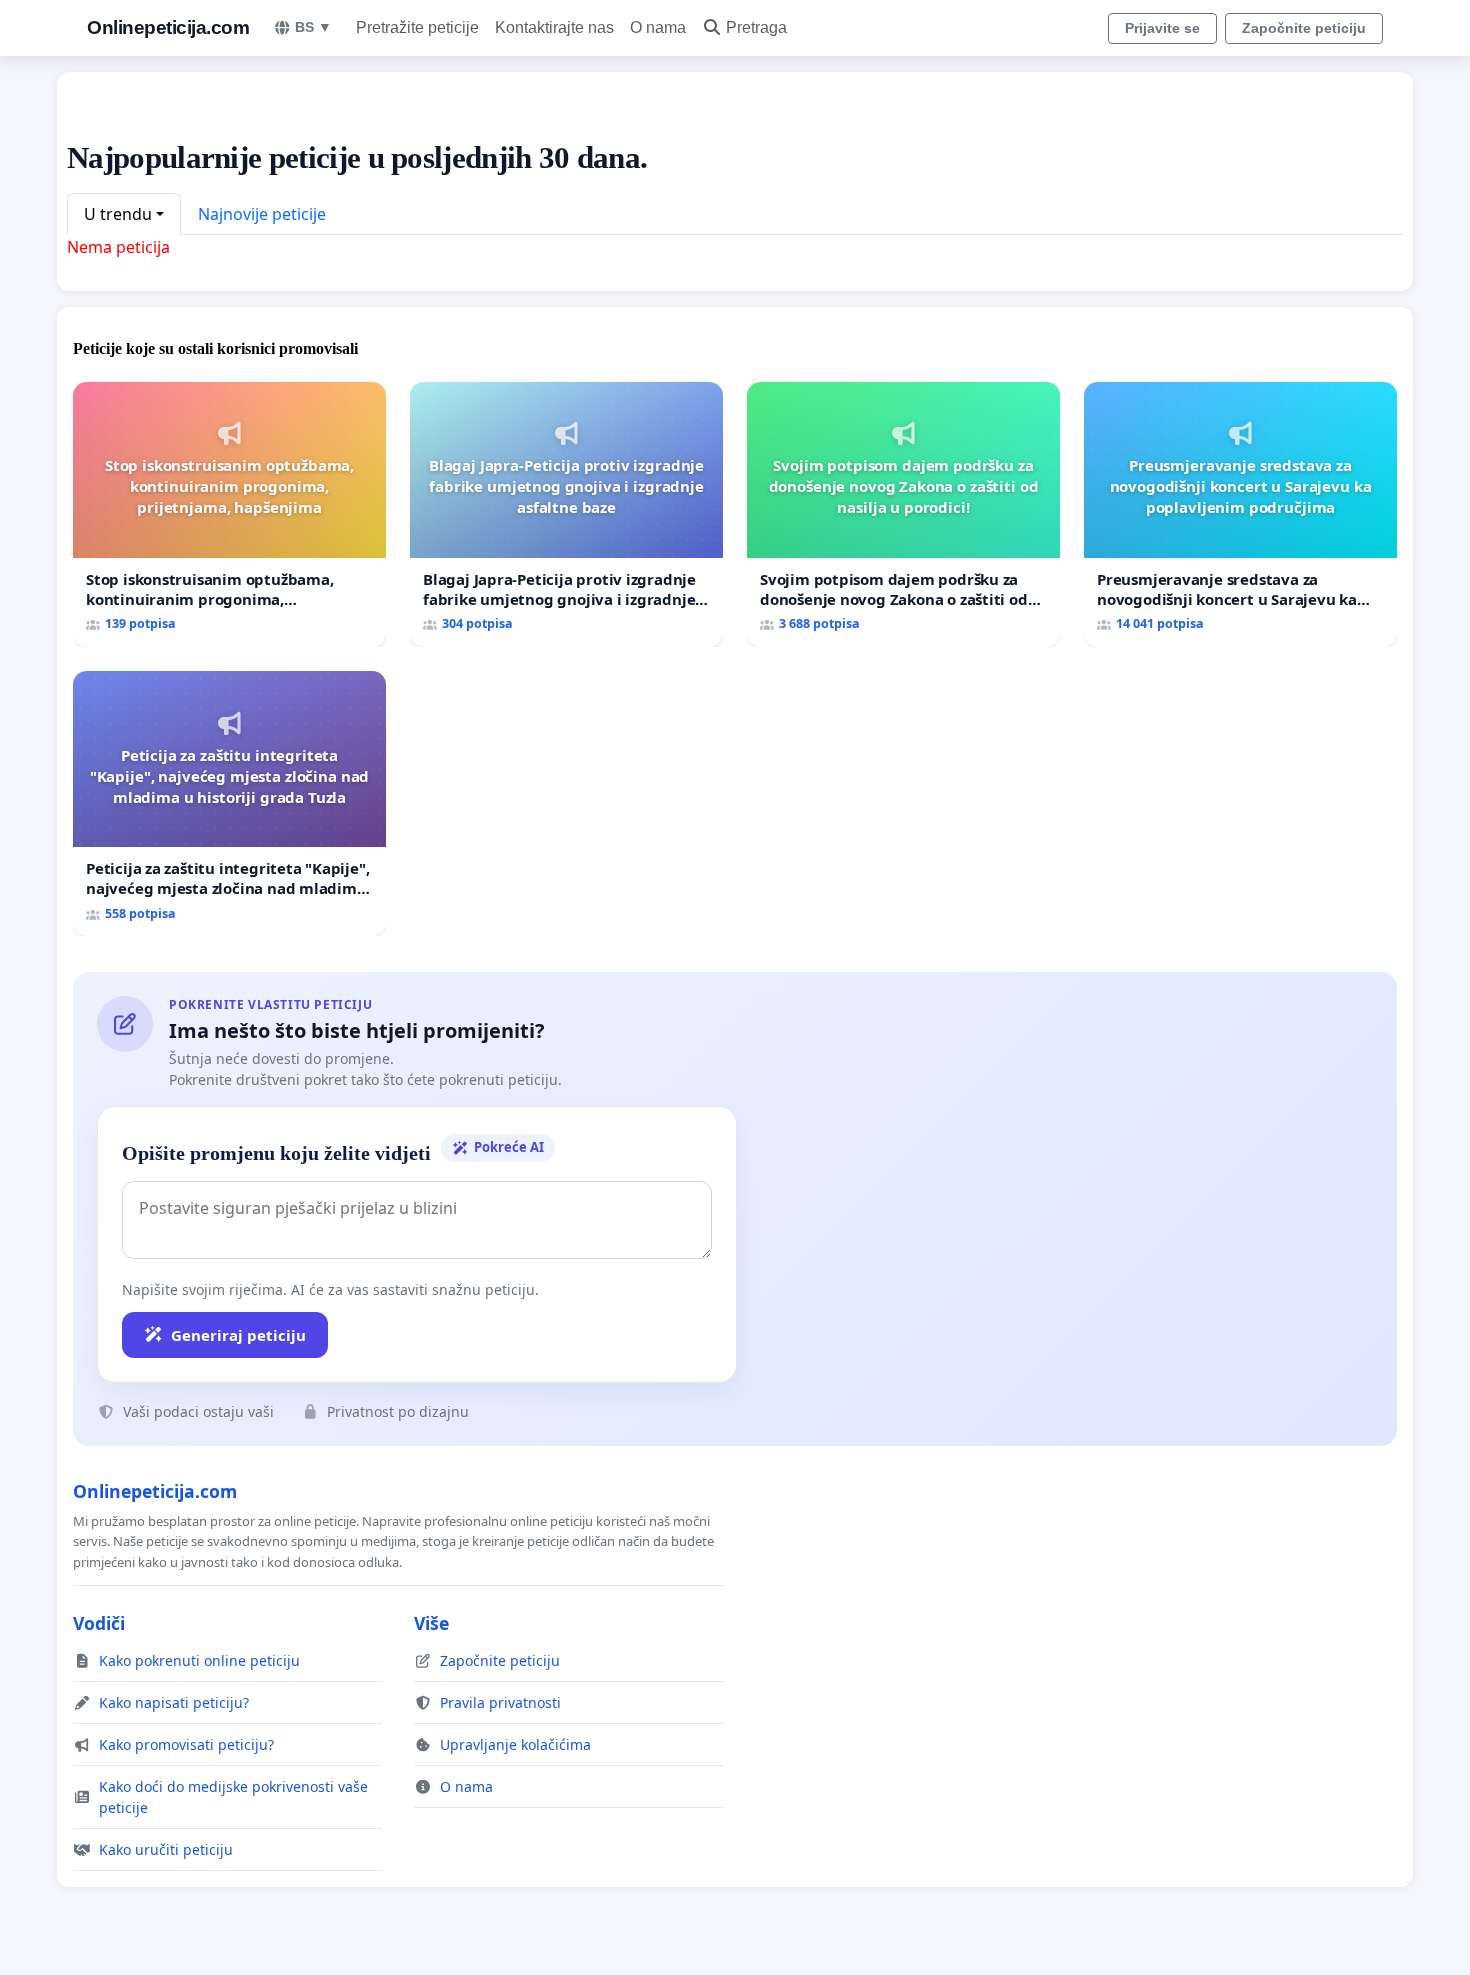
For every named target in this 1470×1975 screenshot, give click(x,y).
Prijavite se (1162, 28)
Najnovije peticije (262, 214)
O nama (658, 27)
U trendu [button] (118, 214)
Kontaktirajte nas (554, 27)
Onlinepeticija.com (168, 27)
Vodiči (99, 1623)
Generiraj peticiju (238, 1335)
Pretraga (756, 27)
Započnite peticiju (1304, 28)
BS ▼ (313, 27)
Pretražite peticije (417, 27)
